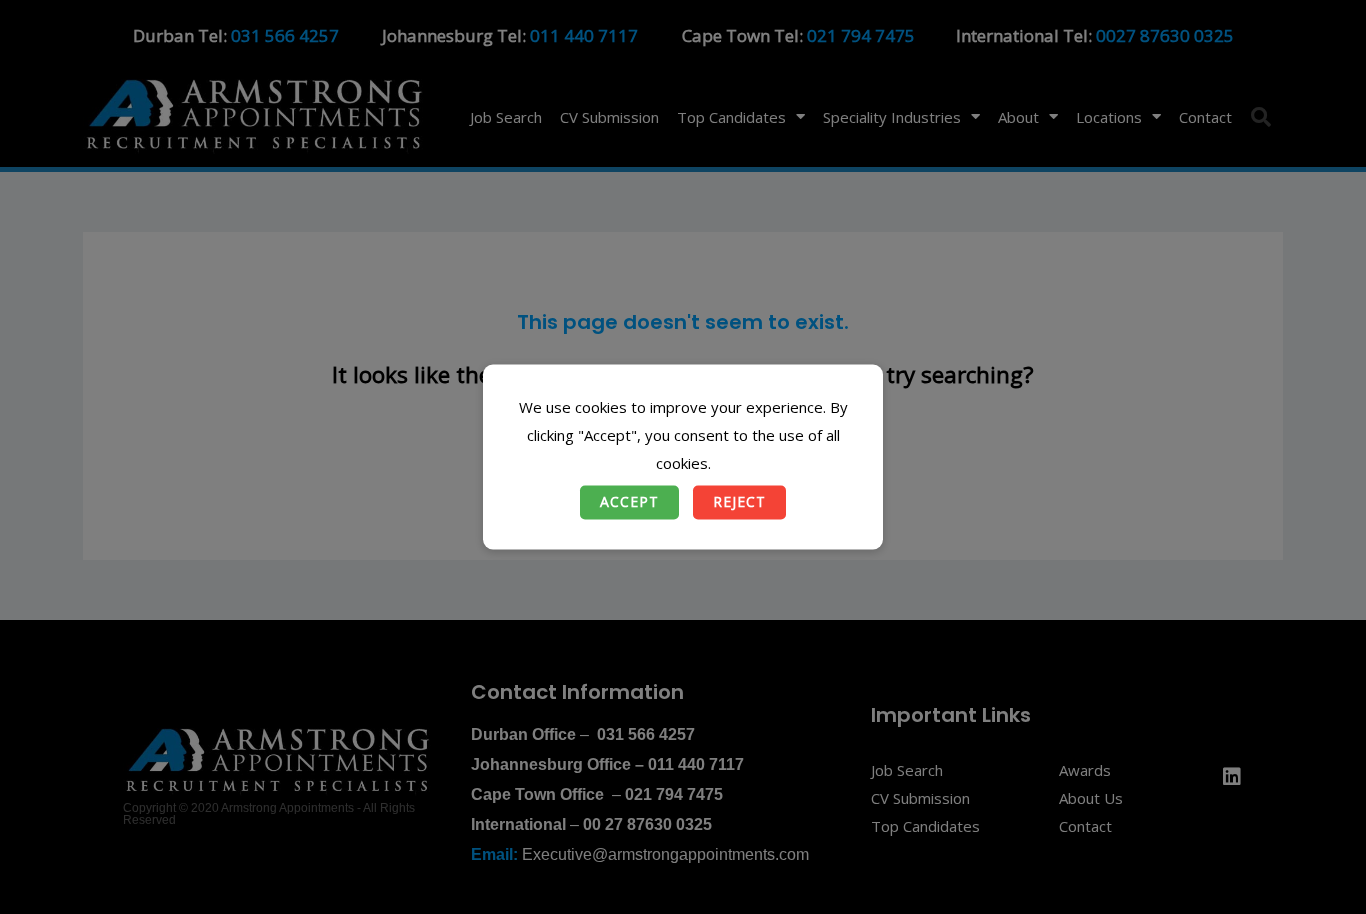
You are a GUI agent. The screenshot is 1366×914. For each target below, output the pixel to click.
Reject (739, 502)
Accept (629, 502)
